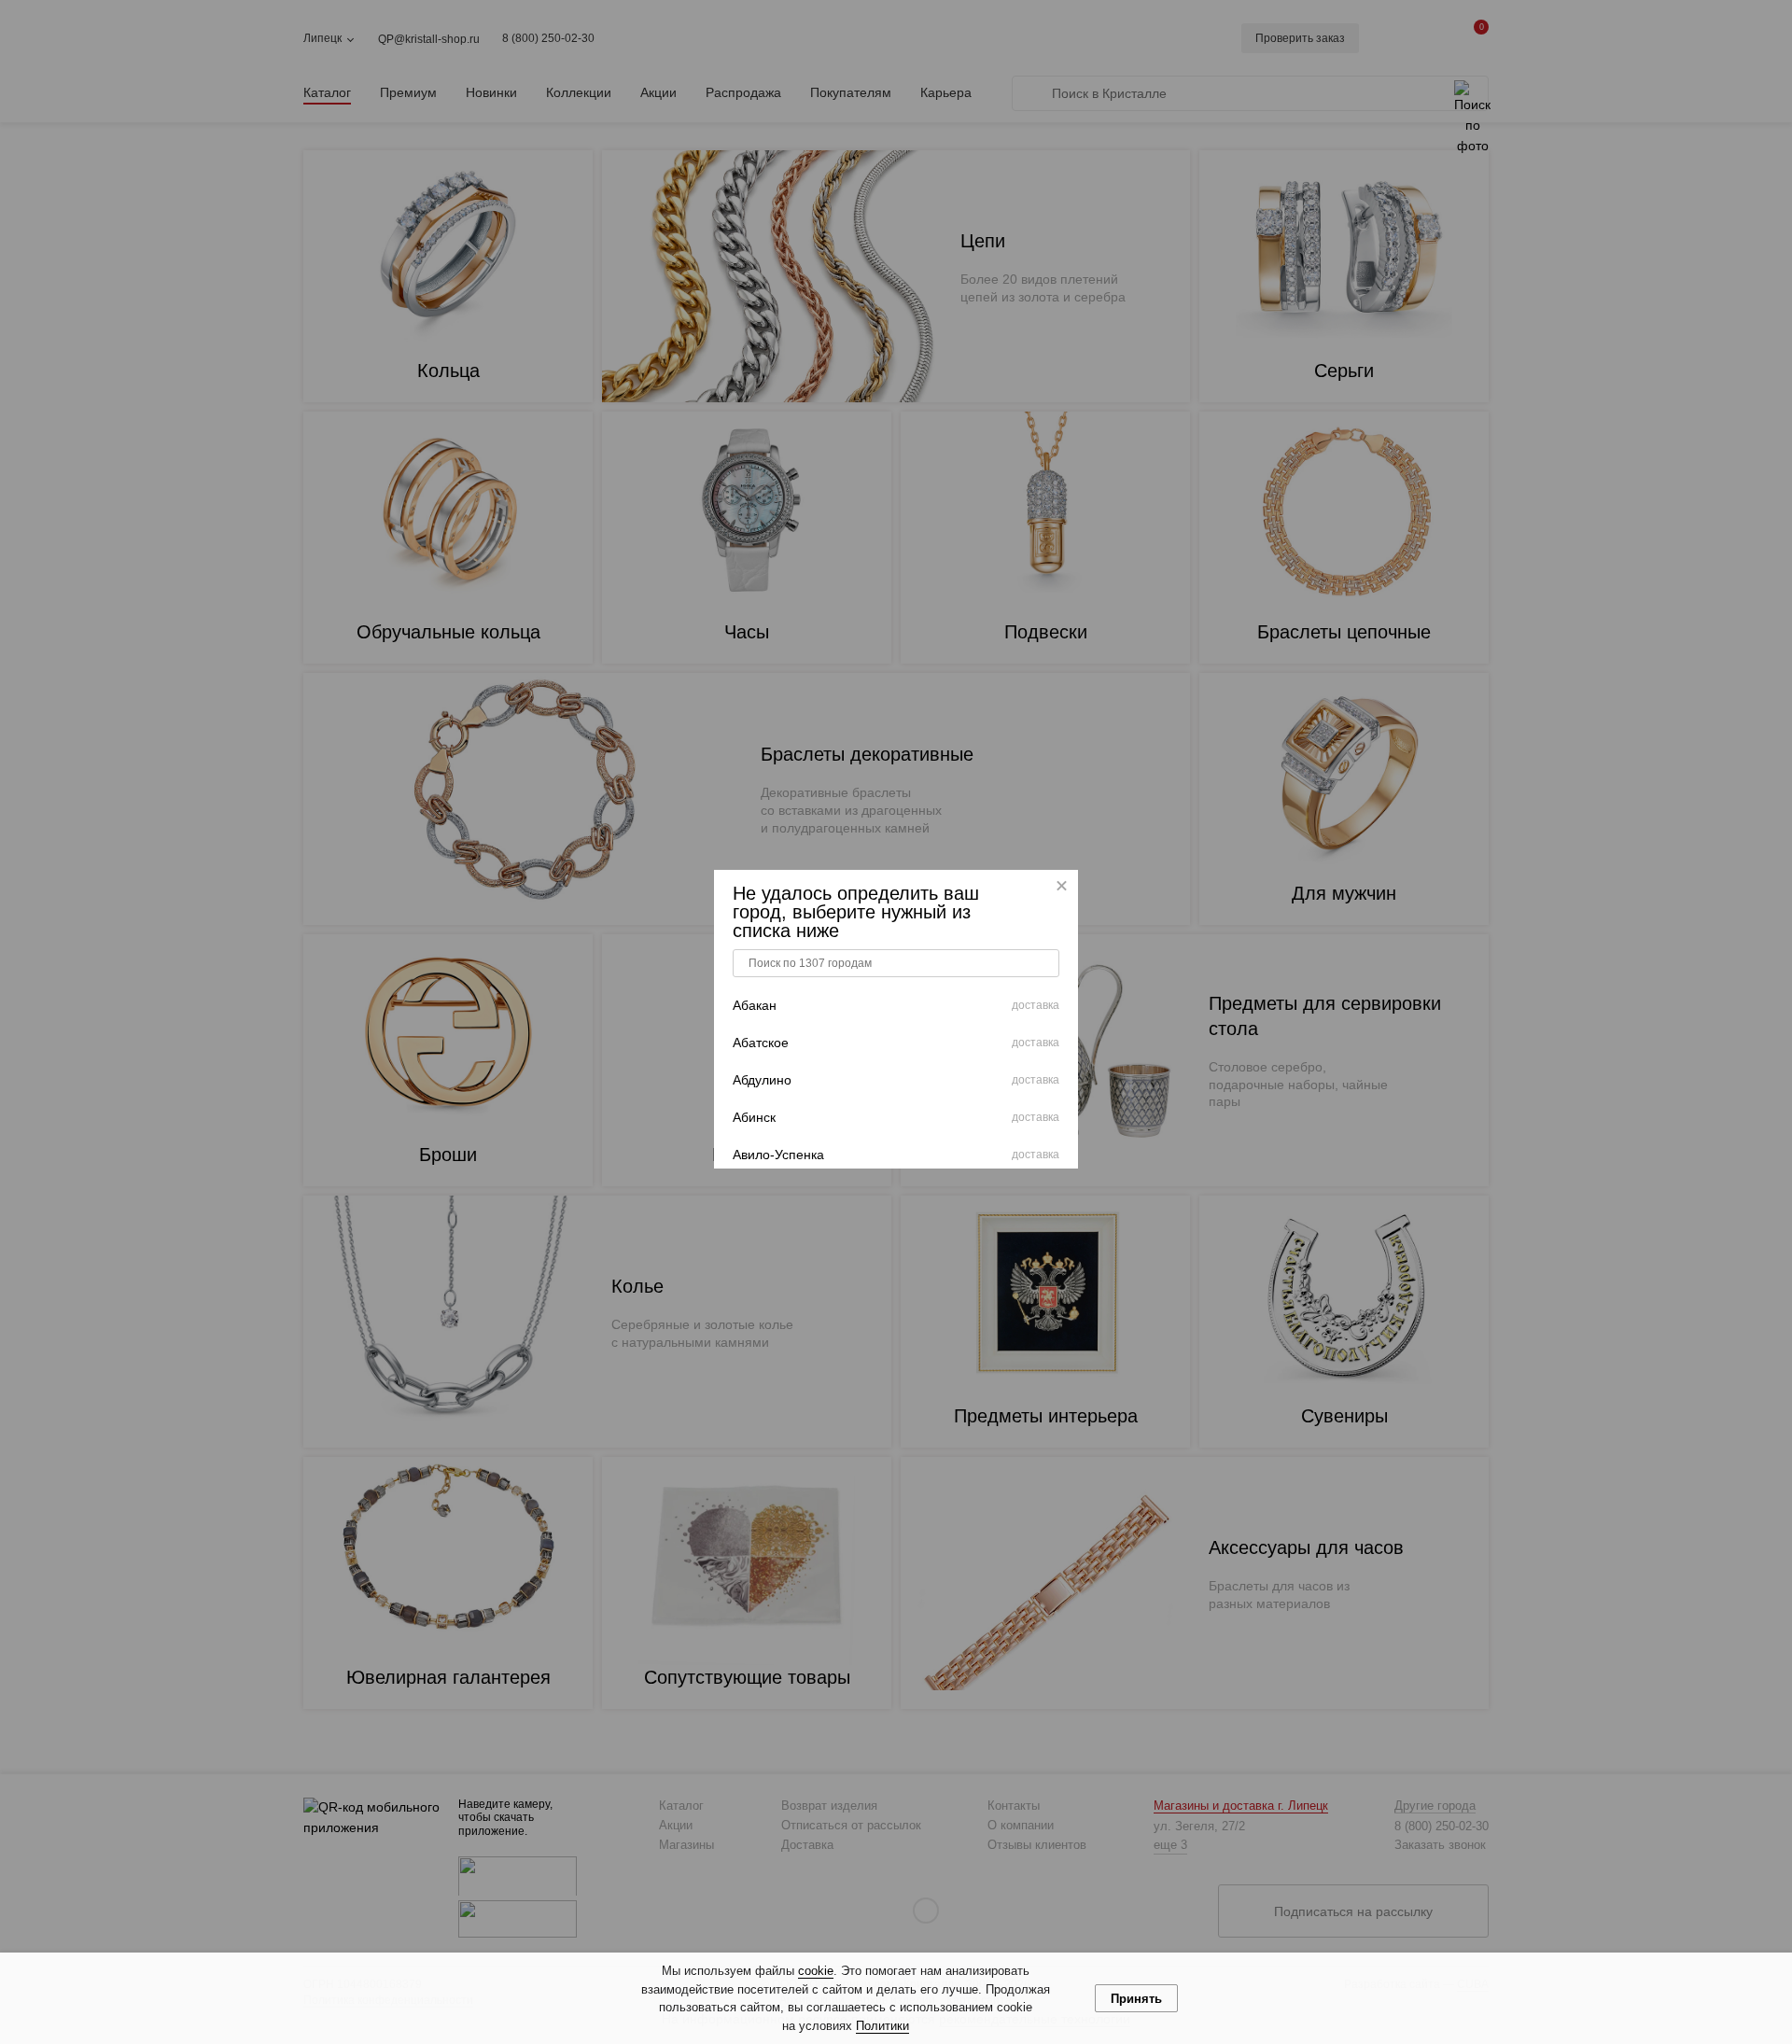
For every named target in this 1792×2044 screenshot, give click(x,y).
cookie (816, 1971)
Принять (1136, 1999)
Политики (882, 2026)
